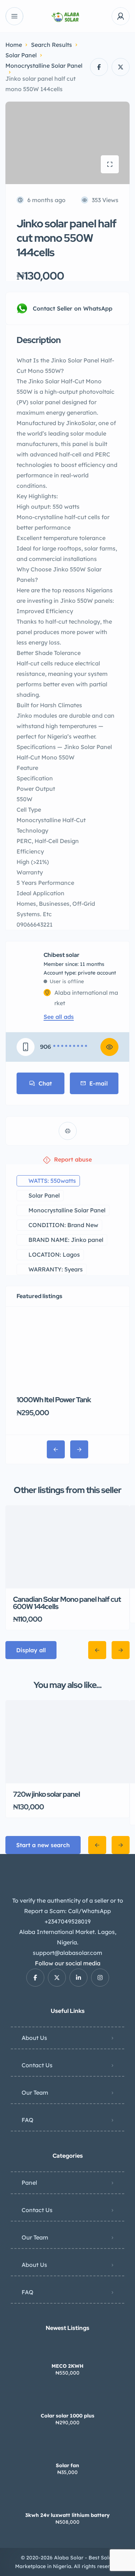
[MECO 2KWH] (67, 2352)
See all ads (59, 1017)
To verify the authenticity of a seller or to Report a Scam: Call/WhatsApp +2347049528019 (68, 1911)
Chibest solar (62, 955)
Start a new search (43, 1845)
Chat (45, 1083)
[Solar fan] (67, 2451)
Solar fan (67, 2465)
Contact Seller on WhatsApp (73, 308)
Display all (31, 1650)
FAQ (28, 2120)
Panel (29, 2183)
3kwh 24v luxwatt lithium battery (67, 2515)
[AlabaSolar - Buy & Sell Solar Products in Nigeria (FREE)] (67, 16)
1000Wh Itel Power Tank (54, 1400)
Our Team (35, 2093)
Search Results (51, 45)
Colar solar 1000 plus (67, 2416)
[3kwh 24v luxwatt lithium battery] (67, 2501)
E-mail (98, 1083)
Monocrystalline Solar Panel (44, 66)
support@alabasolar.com (67, 1953)
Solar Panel (21, 55)
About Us (34, 2038)
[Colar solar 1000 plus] (67, 2401)
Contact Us (37, 2065)
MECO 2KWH (67, 2366)
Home (14, 45)
